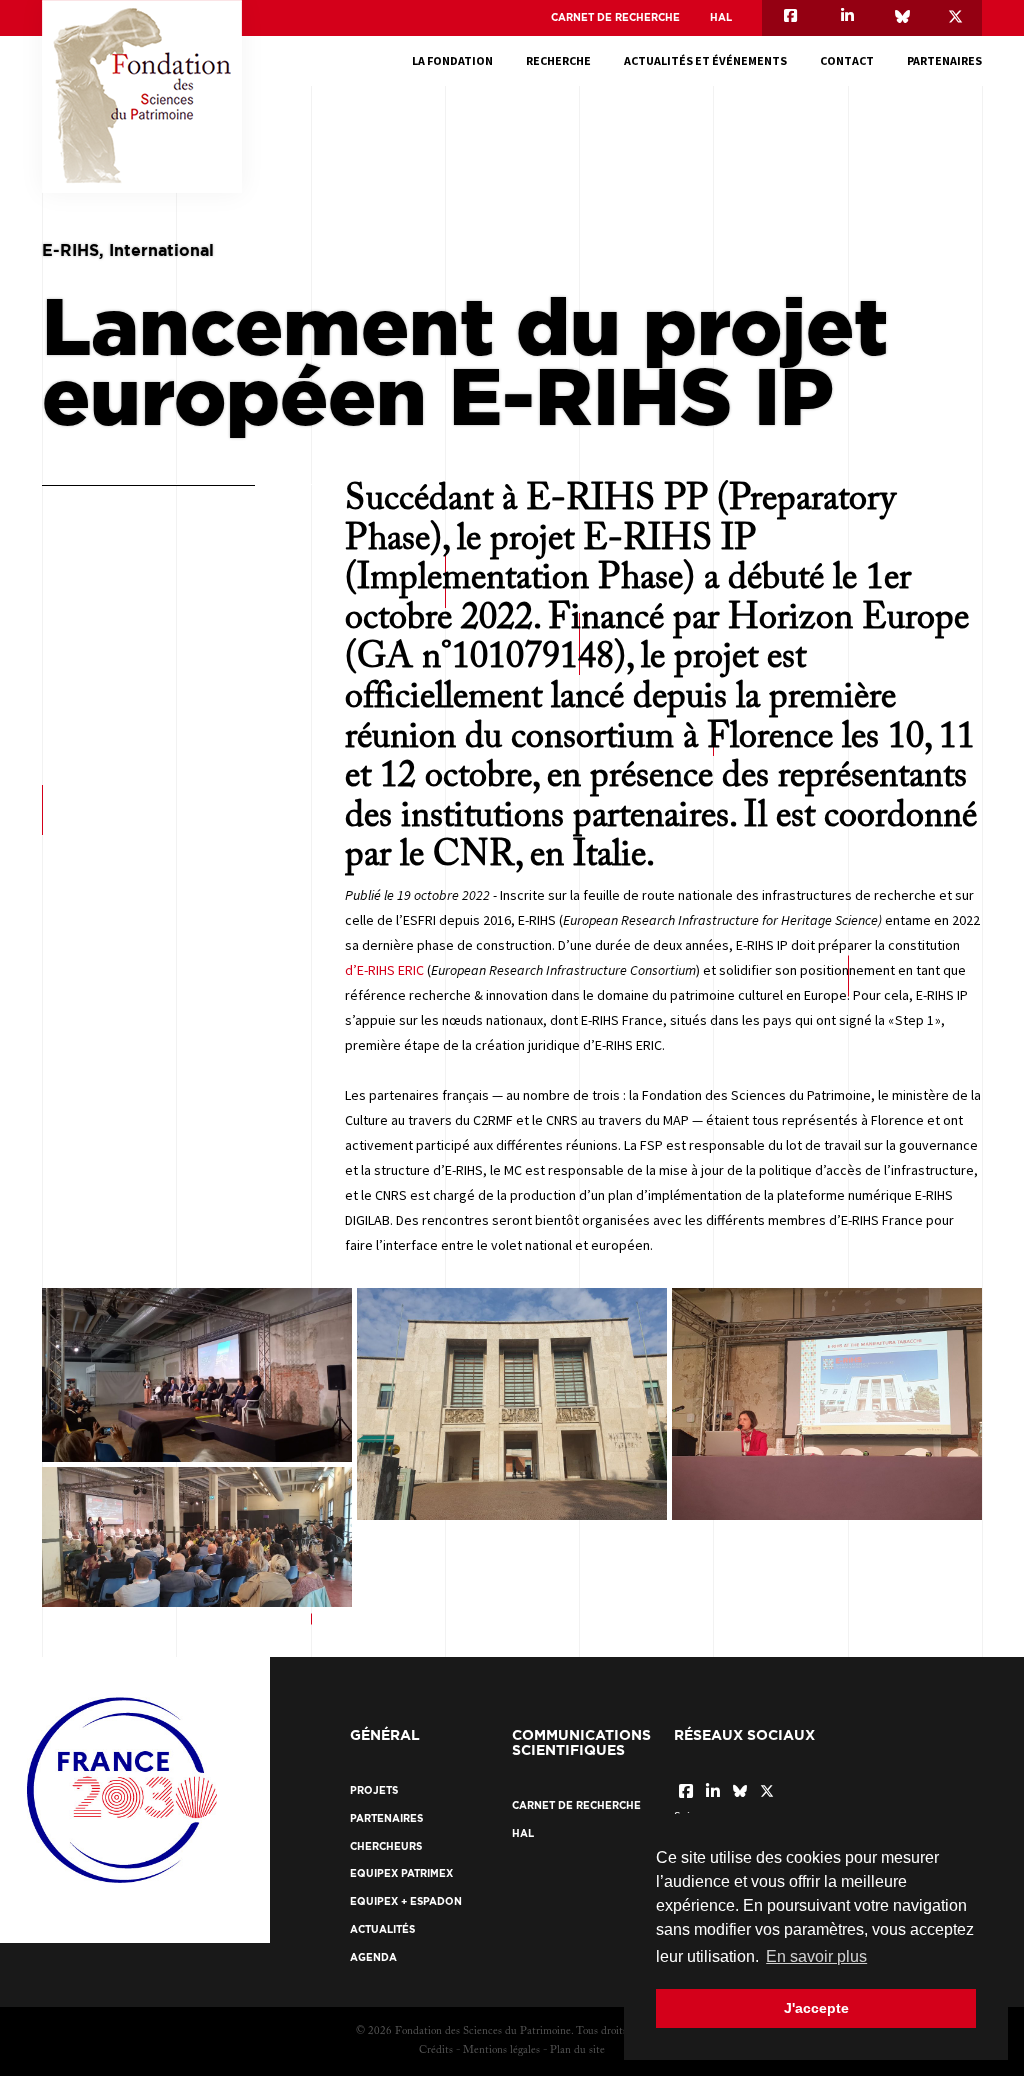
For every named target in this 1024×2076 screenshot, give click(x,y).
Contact (847, 60)
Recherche (558, 60)
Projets (374, 1790)
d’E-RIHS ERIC (384, 970)
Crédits (436, 2050)
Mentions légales (501, 2050)
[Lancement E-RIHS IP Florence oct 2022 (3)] (827, 1404)
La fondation (452, 60)
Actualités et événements (705, 60)
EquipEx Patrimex (401, 1873)
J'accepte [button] (816, 2008)
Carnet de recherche (615, 17)
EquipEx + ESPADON (406, 1901)
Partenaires (944, 60)
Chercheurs (386, 1846)
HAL (721, 17)
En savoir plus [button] (816, 1956)
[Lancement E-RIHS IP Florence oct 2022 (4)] (197, 1375)
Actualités (382, 1929)
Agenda (373, 1957)
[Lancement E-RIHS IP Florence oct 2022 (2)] (512, 1404)
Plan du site (577, 2050)
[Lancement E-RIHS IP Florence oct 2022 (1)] (197, 1537)
